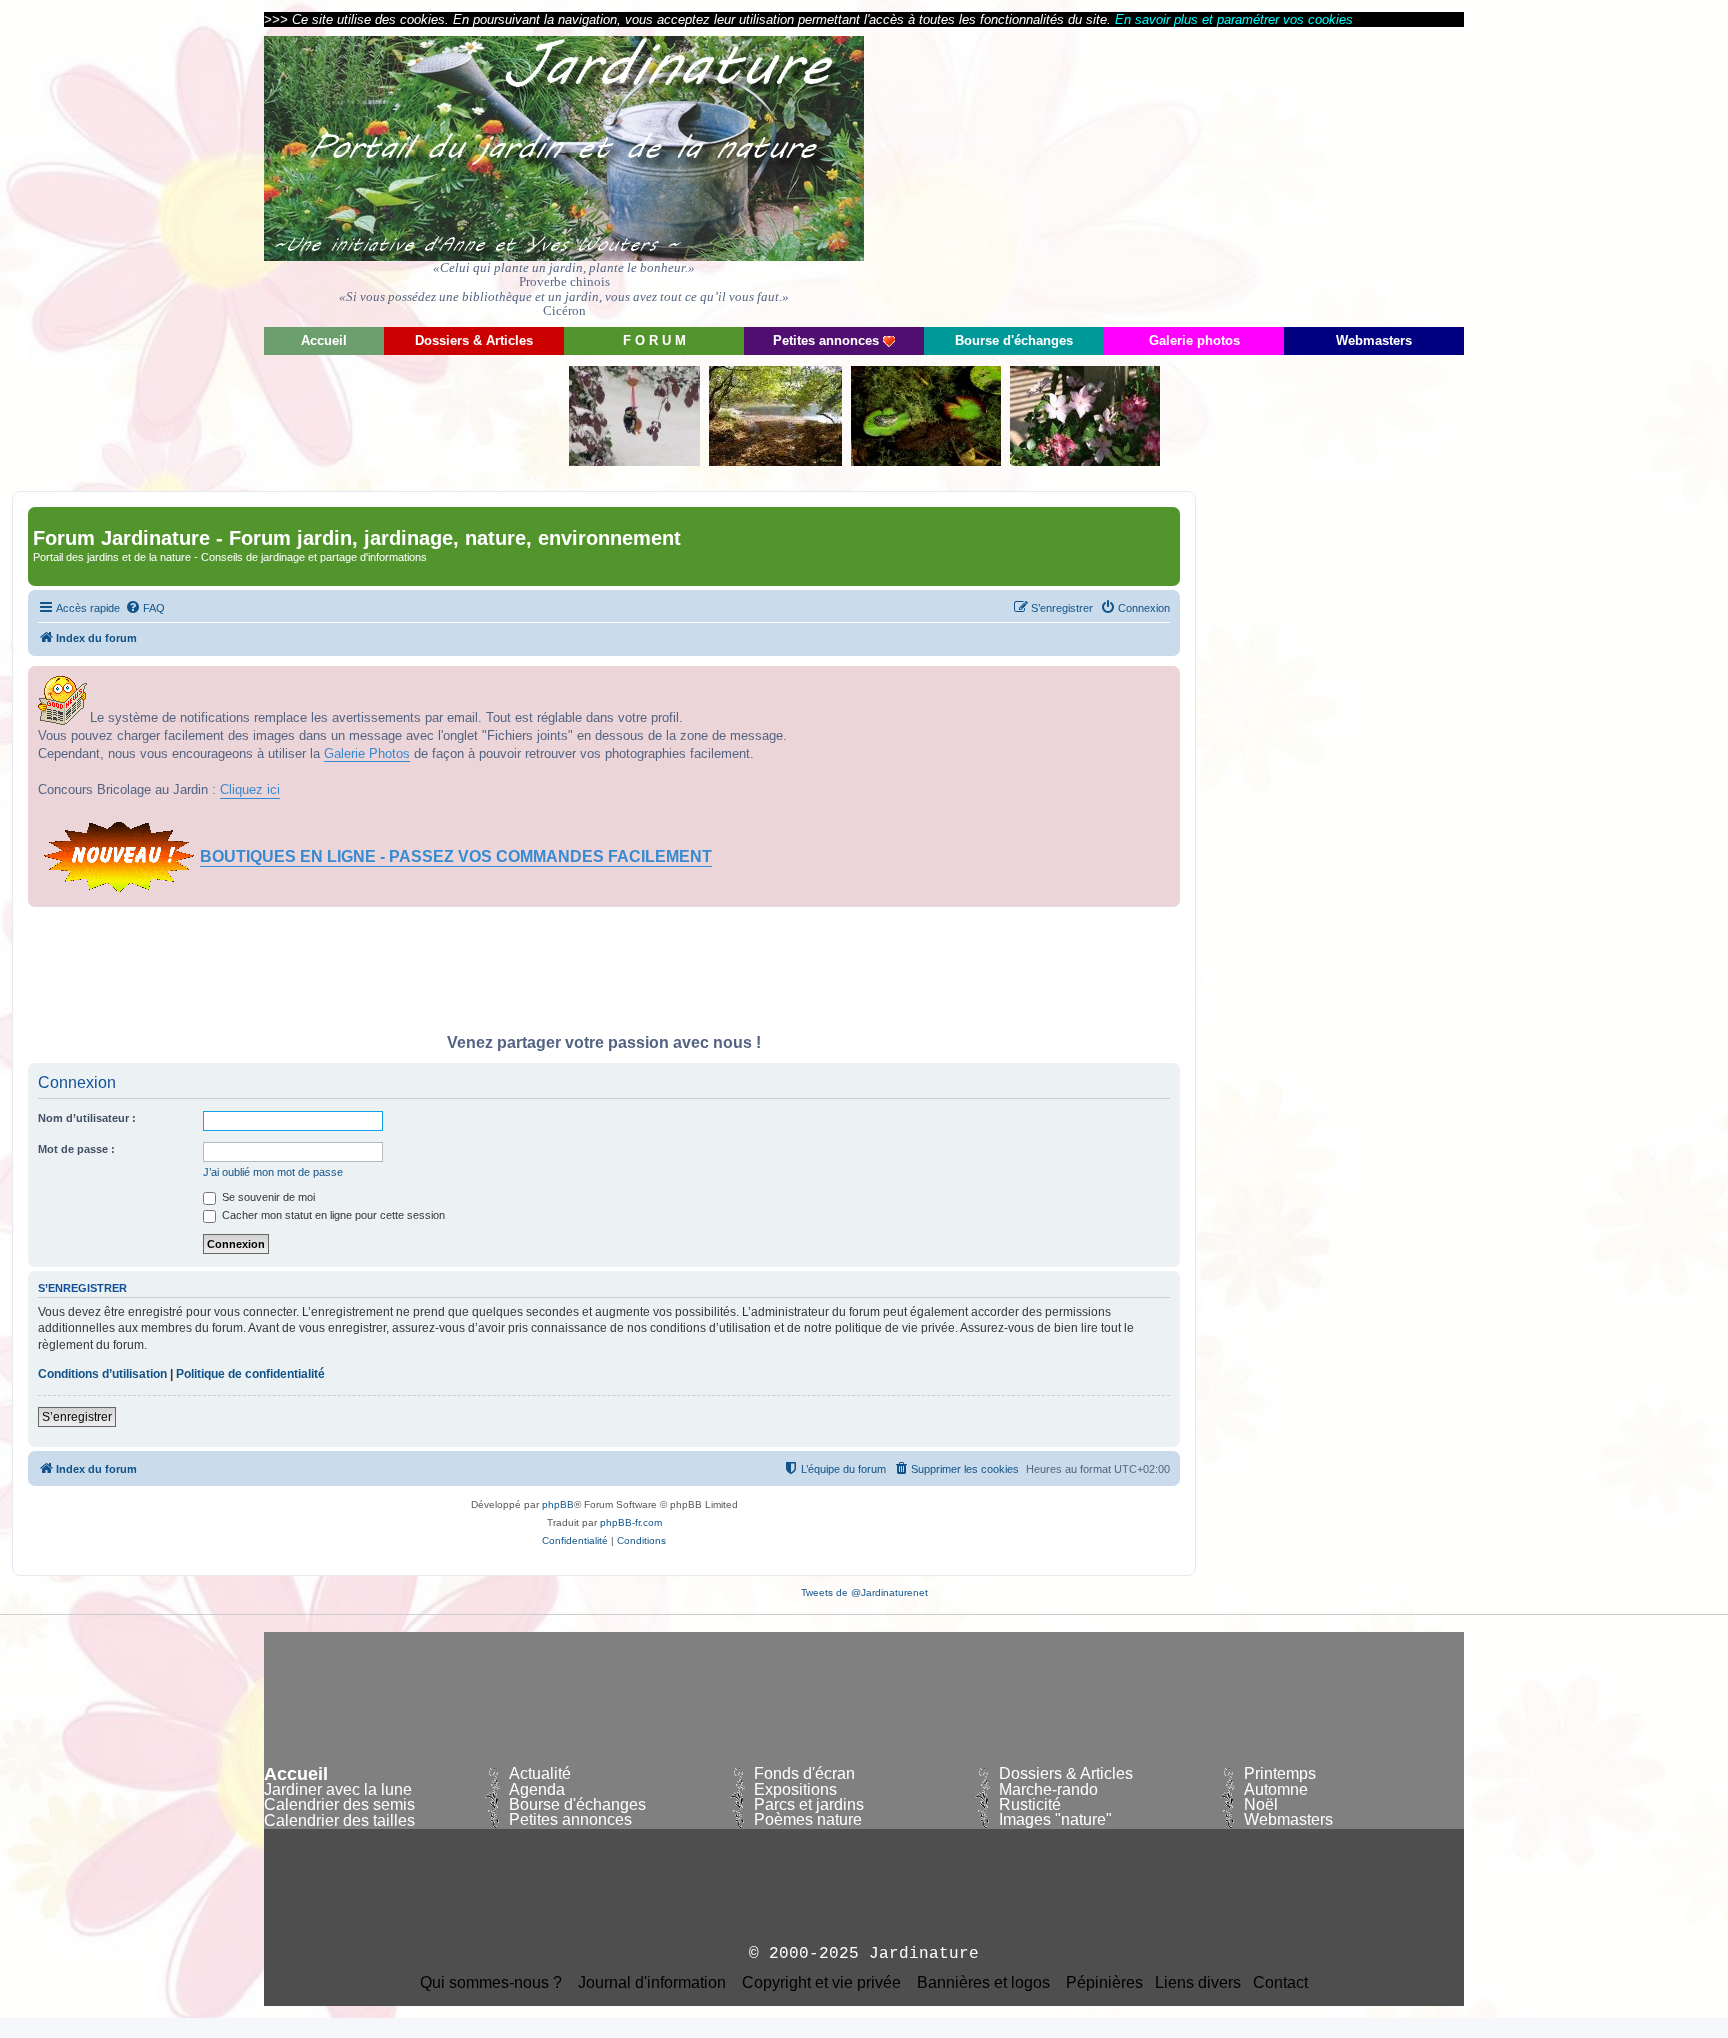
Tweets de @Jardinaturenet (864, 1592)
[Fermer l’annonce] (1164, 682)
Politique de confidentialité (250, 1374)
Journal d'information (652, 1983)
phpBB (558, 1504)
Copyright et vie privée (821, 1983)
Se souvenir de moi (267, 1197)
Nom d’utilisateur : (87, 1118)
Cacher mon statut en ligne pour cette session (332, 1215)
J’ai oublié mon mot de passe (273, 1172)
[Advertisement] (1284, 175)
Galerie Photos (367, 753)
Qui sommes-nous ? (491, 1983)
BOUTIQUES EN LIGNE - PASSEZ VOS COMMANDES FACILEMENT (456, 856)
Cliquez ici (250, 789)
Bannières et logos (983, 1983)
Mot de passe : (76, 1149)
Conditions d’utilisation (102, 1374)
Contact (1280, 1983)
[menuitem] (145, 608)
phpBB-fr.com (631, 1522)
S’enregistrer (77, 1417)
